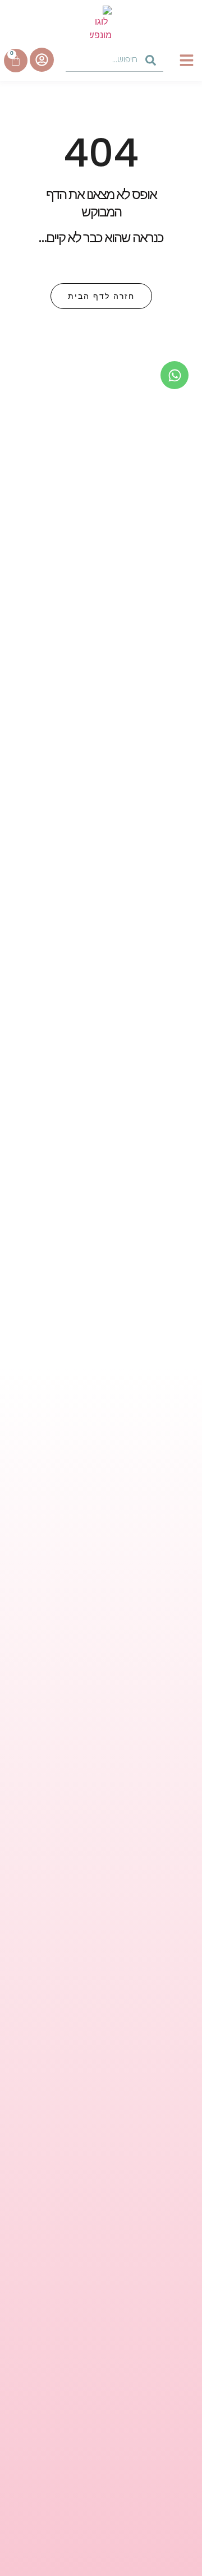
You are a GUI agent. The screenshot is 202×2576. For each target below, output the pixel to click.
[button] (187, 60)
